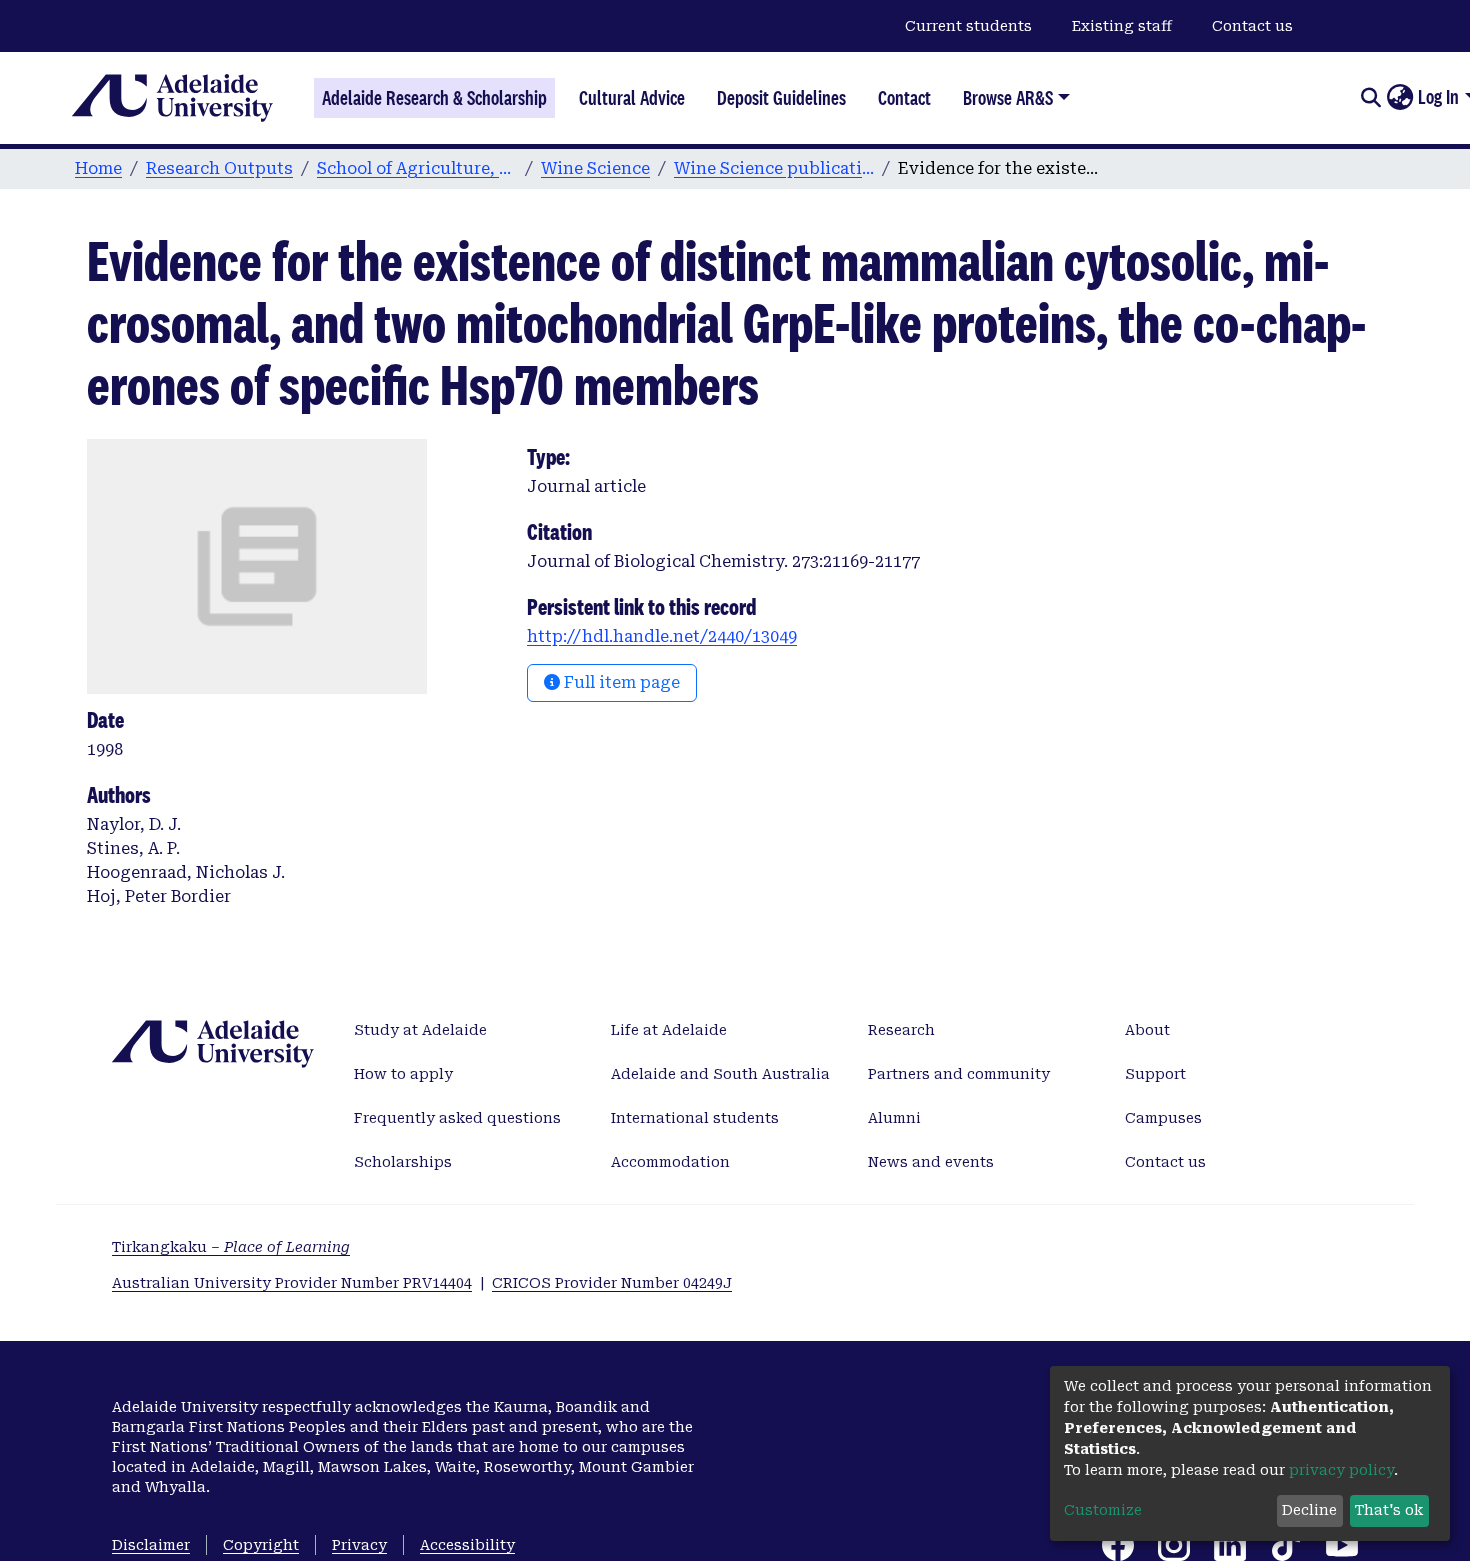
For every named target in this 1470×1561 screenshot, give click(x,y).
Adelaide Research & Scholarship (434, 98)
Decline (1309, 1510)
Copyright (261, 1545)
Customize (1103, 1510)
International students (695, 1118)
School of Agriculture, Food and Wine (417, 168)
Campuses (1163, 1118)
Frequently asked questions (457, 1118)
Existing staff (1122, 26)
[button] (1399, 98)
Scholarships (403, 1162)
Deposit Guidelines (781, 98)
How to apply (403, 1074)
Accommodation (670, 1162)
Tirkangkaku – (231, 1247)
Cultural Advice (632, 98)
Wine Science (595, 168)
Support (1155, 1074)
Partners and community (959, 1074)
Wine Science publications (774, 168)
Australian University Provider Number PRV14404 (292, 1283)
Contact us (1252, 26)
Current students (968, 26)
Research (901, 1030)
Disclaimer (151, 1545)
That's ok (1389, 1510)
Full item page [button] (620, 682)
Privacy (359, 1545)
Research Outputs (219, 168)
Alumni (894, 1118)
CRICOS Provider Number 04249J (612, 1283)
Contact (904, 98)
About (1147, 1030)
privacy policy (1341, 1470)
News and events (931, 1162)
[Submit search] (1370, 98)
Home (98, 168)
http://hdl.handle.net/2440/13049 (662, 636)
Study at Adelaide (420, 1030)
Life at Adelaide (669, 1030)
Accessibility (467, 1545)
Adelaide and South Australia (720, 1074)
